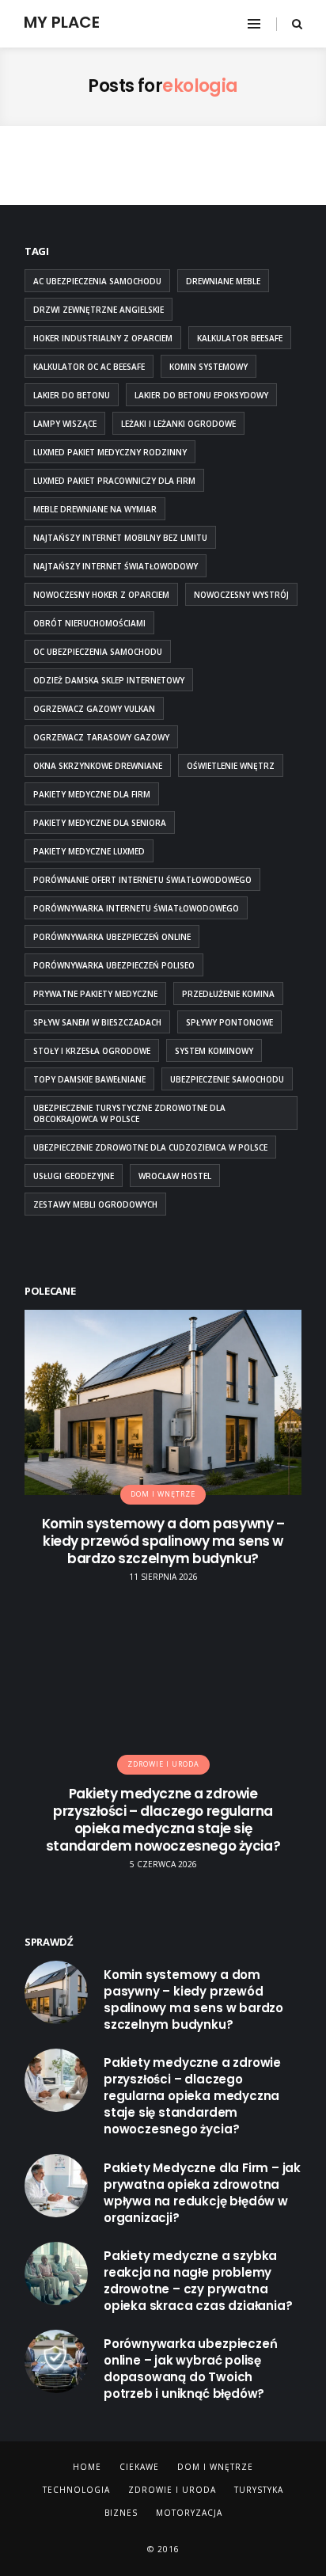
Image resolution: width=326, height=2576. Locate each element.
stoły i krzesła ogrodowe (92, 1051)
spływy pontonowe (229, 1022)
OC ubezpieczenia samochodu (98, 652)
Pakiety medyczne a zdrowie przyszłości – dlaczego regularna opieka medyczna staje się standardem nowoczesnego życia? (163, 1820)
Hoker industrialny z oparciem (103, 338)
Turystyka (259, 2490)
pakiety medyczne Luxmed (89, 851)
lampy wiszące (65, 424)
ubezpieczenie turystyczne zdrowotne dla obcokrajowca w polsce (129, 1113)
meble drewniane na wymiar (95, 509)
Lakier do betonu (72, 395)
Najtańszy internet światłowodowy (116, 566)
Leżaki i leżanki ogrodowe (178, 424)
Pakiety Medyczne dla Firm (92, 794)
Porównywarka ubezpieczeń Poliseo (114, 965)
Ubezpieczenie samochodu (227, 1079)
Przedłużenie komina (228, 994)
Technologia (76, 2490)
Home (87, 2467)
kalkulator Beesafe (240, 338)
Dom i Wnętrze (215, 2467)
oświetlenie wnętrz (231, 766)
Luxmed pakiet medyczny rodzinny (110, 452)
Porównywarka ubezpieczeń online (112, 937)
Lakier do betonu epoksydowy (201, 395)
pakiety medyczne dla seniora (100, 823)
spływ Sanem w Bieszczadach (97, 1022)
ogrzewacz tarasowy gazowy (101, 737)
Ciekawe (139, 2467)
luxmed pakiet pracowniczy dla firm (114, 481)
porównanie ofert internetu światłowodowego (142, 880)
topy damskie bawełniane (89, 1079)
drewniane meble (223, 281)
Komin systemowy (208, 367)
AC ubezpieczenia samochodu (97, 281)
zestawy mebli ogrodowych (95, 1204)
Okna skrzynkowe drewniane (98, 766)
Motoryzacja (189, 2513)
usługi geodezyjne (74, 1176)
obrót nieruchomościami (89, 623)
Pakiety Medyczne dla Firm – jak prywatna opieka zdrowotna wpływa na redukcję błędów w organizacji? (202, 2193)
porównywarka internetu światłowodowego (136, 908)
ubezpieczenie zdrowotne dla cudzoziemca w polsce (150, 1147)
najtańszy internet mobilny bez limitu (120, 538)
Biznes (121, 2513)
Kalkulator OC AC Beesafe (89, 367)
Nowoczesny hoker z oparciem (101, 595)
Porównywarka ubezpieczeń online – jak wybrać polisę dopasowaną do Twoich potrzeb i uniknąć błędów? (191, 2369)
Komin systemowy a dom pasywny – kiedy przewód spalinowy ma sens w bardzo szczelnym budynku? (163, 1541)
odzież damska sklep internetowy (109, 680)
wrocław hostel (175, 1176)
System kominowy (214, 1051)
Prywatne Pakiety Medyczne (95, 994)
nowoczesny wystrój (241, 595)
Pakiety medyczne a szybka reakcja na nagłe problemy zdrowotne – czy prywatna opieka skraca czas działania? (198, 2281)
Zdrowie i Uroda (172, 2490)
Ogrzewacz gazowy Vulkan (94, 709)
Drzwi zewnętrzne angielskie (99, 310)
